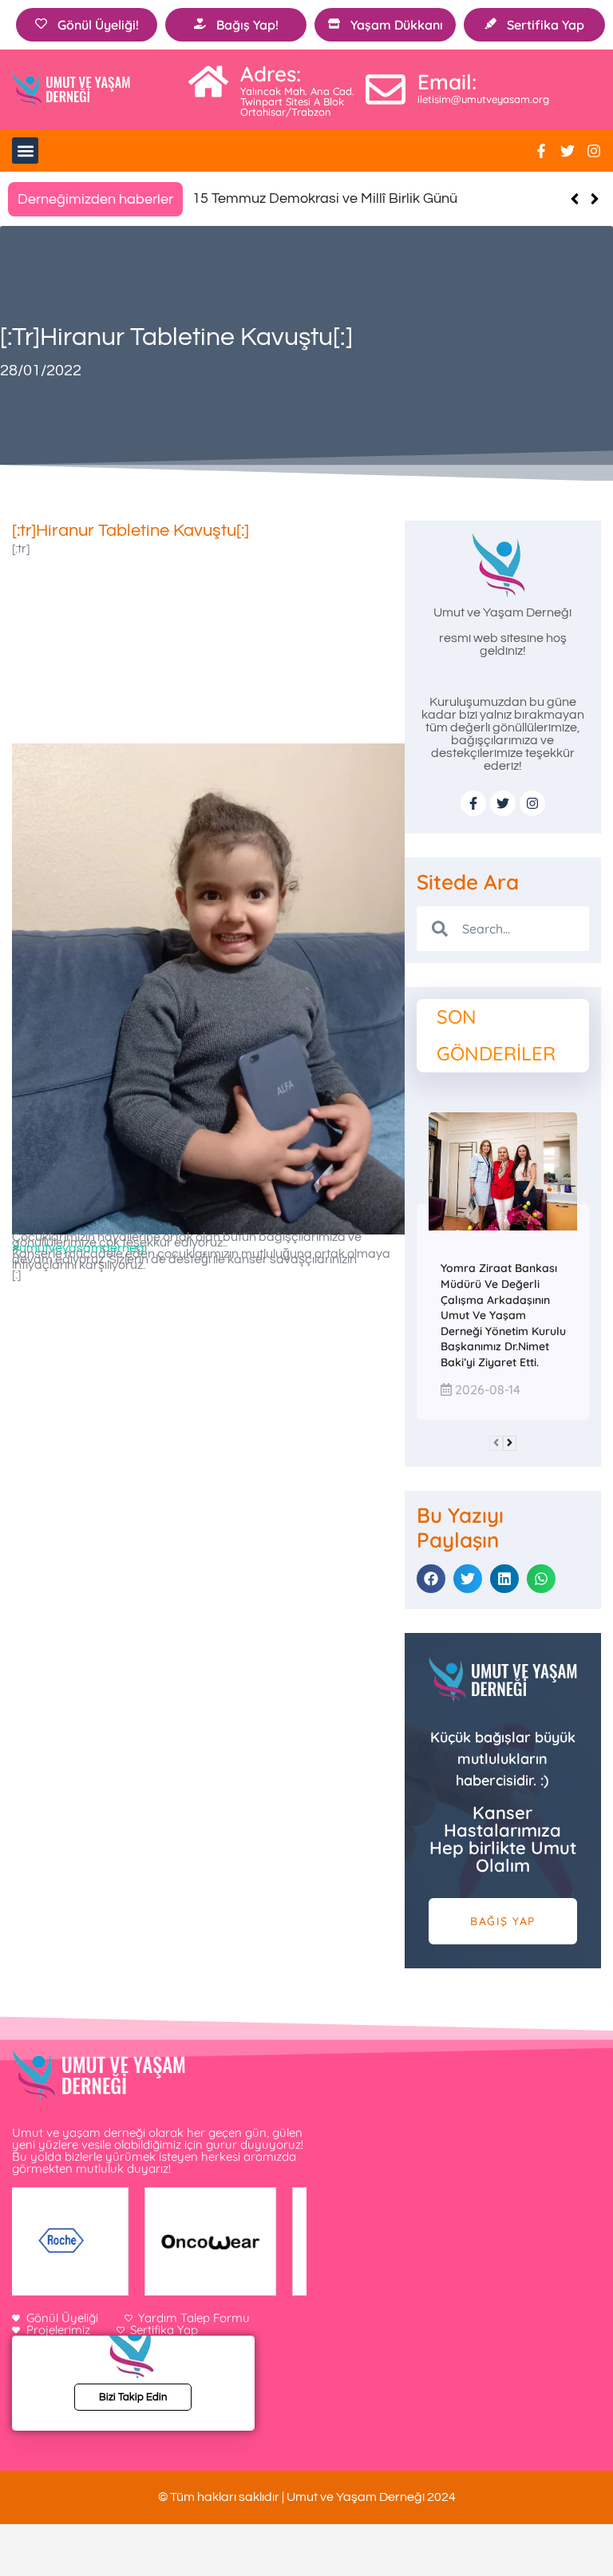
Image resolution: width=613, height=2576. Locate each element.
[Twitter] (568, 151)
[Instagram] (594, 151)
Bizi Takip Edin (133, 2397)
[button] (25, 151)
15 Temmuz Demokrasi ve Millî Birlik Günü (325, 198)
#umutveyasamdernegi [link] (79, 1248)
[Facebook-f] (541, 151)
